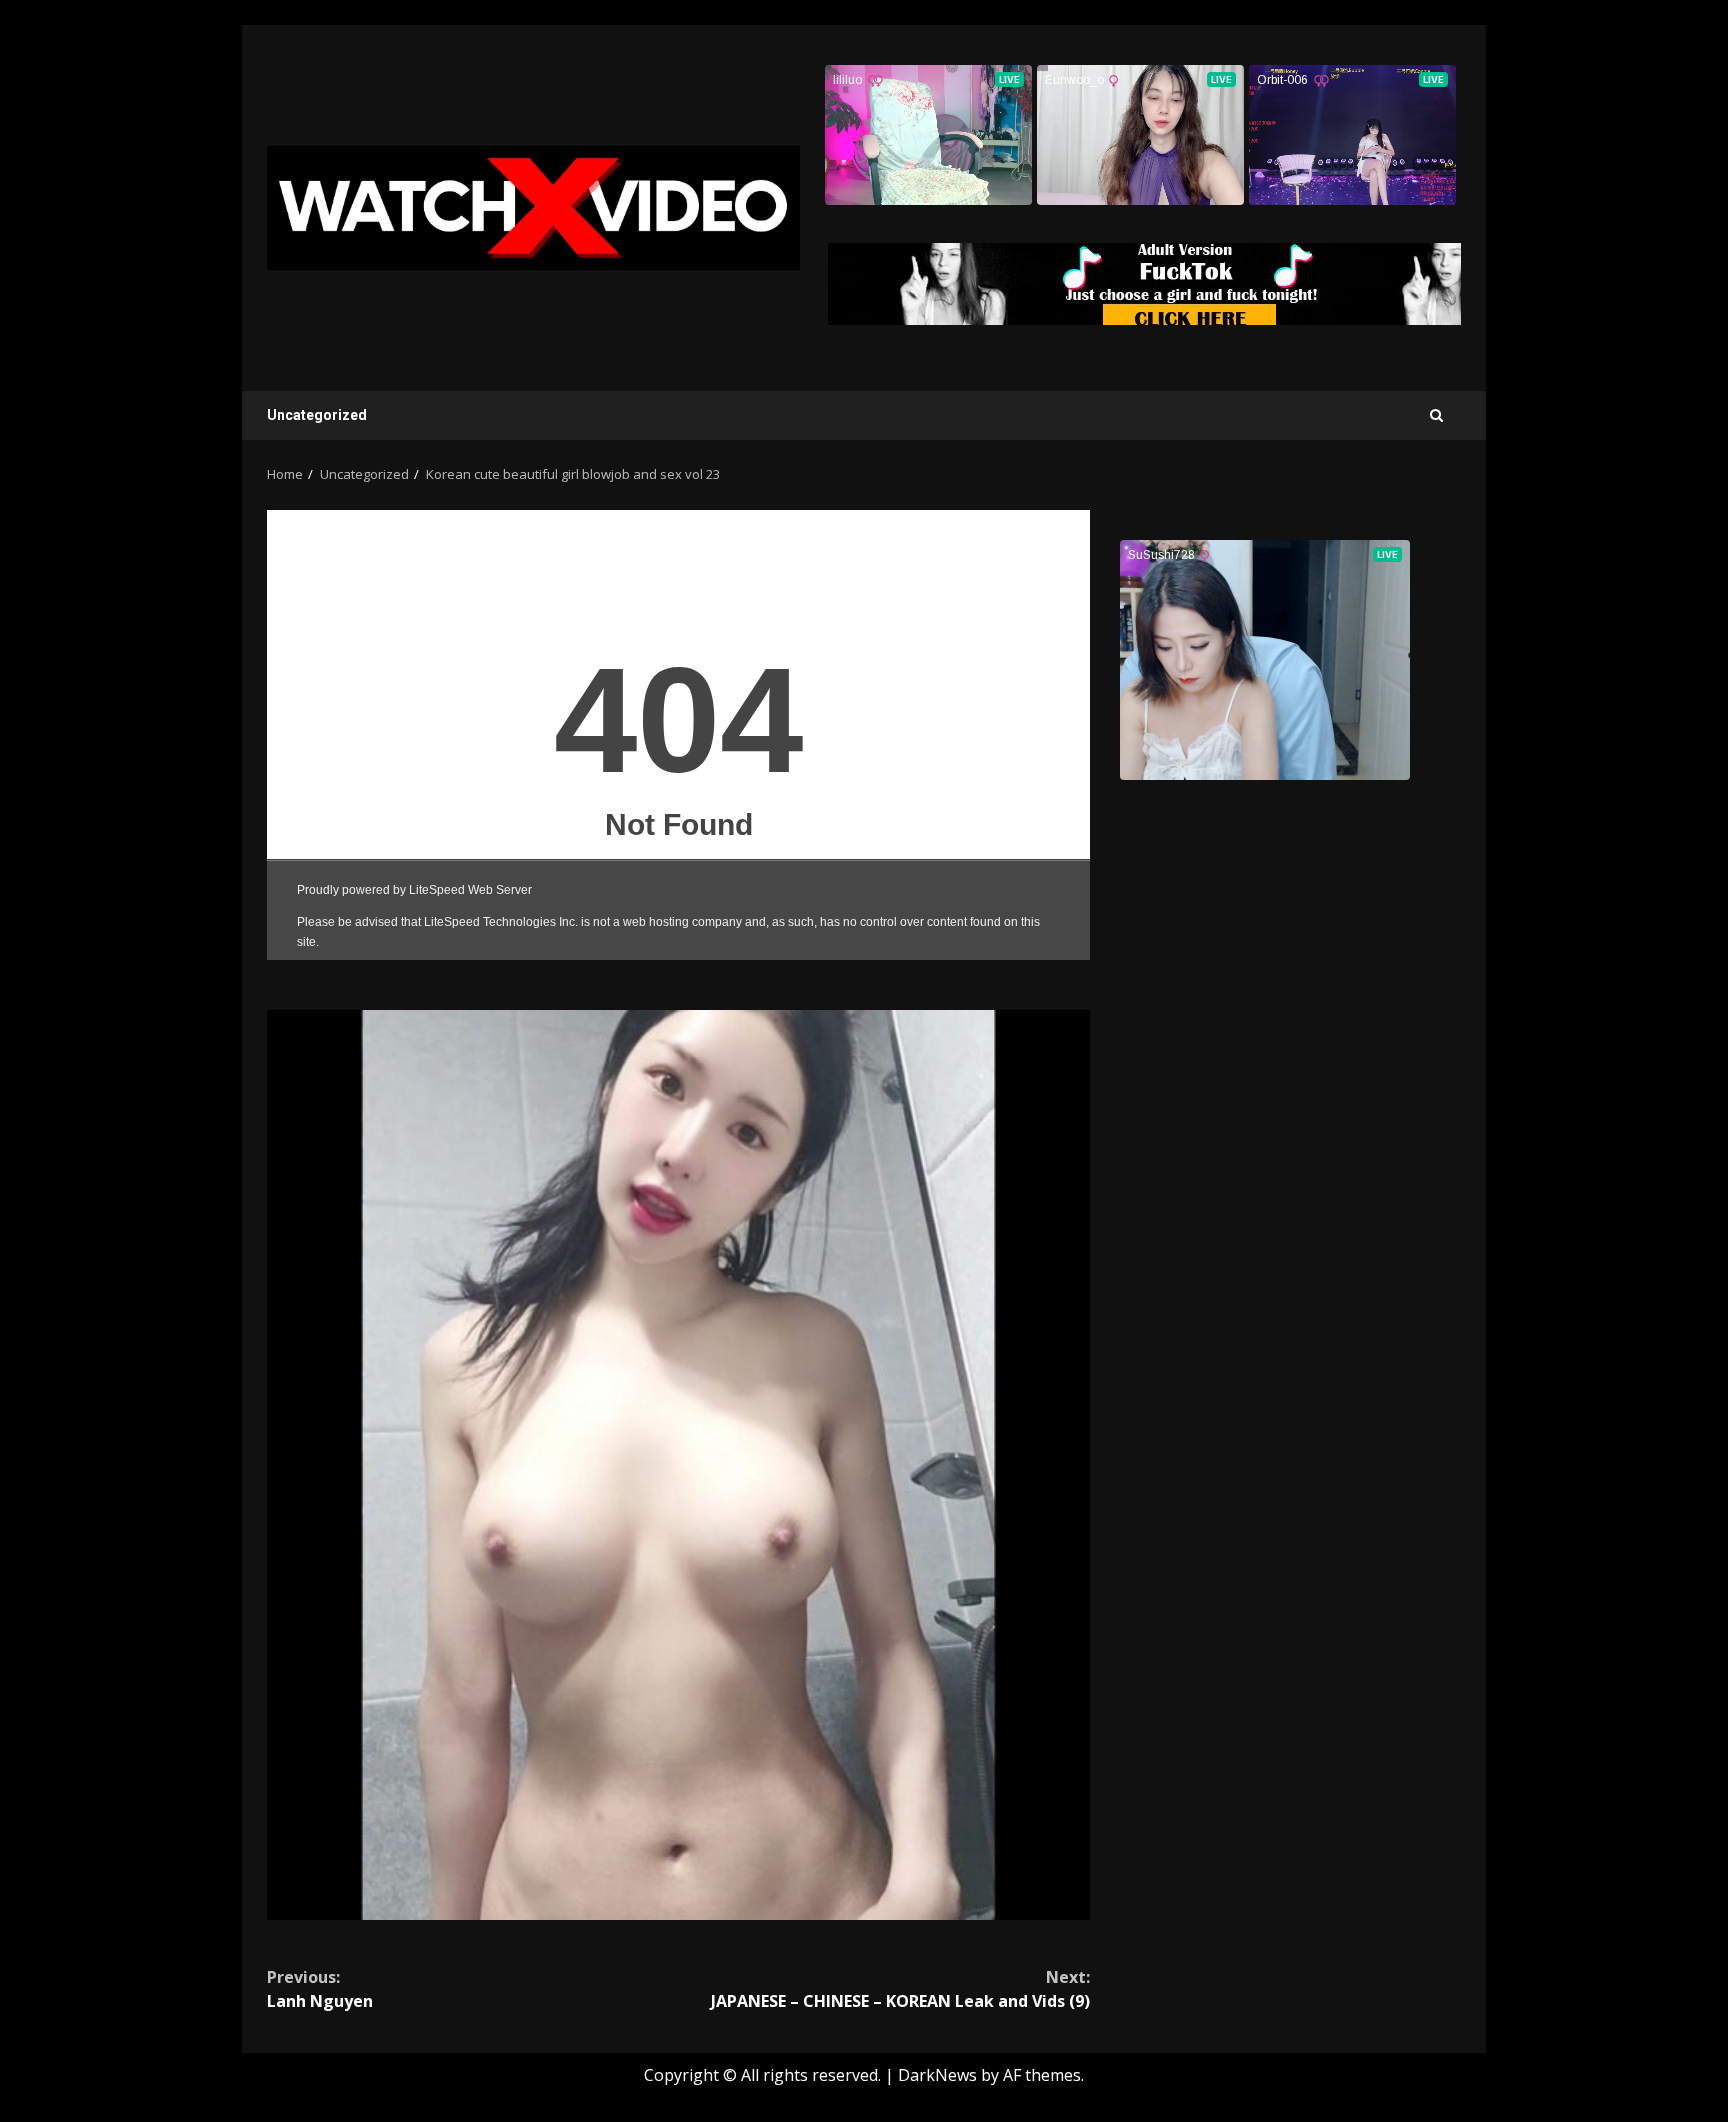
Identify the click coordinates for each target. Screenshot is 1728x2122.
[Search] (1436, 415)
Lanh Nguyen (320, 1989)
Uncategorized (317, 415)
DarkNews (937, 2075)
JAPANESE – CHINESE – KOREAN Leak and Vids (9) (900, 1989)
